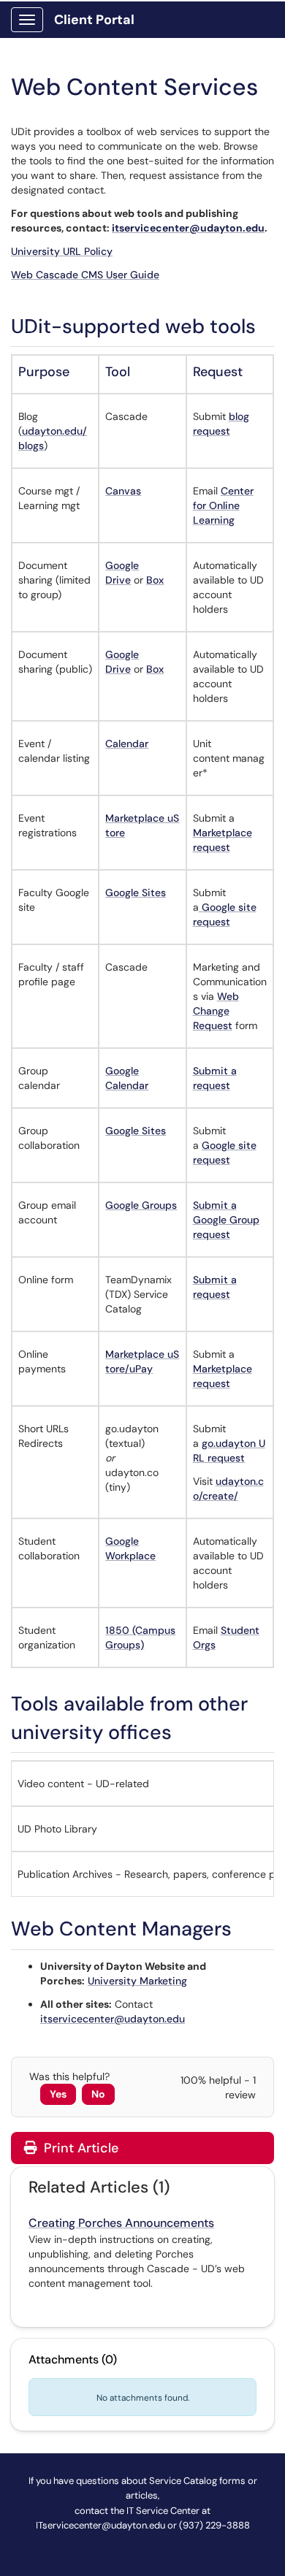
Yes (58, 2094)
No (98, 2094)
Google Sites (136, 893)
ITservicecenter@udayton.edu (100, 2525)
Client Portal (94, 20)
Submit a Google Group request (226, 1220)
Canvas (123, 491)
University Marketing (137, 1981)
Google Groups (141, 1205)
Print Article (79, 2148)
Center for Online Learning (223, 505)
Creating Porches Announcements (121, 2223)
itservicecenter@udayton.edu (188, 228)
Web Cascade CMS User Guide (85, 275)
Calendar (127, 744)
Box (155, 580)
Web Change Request (216, 1011)
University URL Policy (62, 251)
